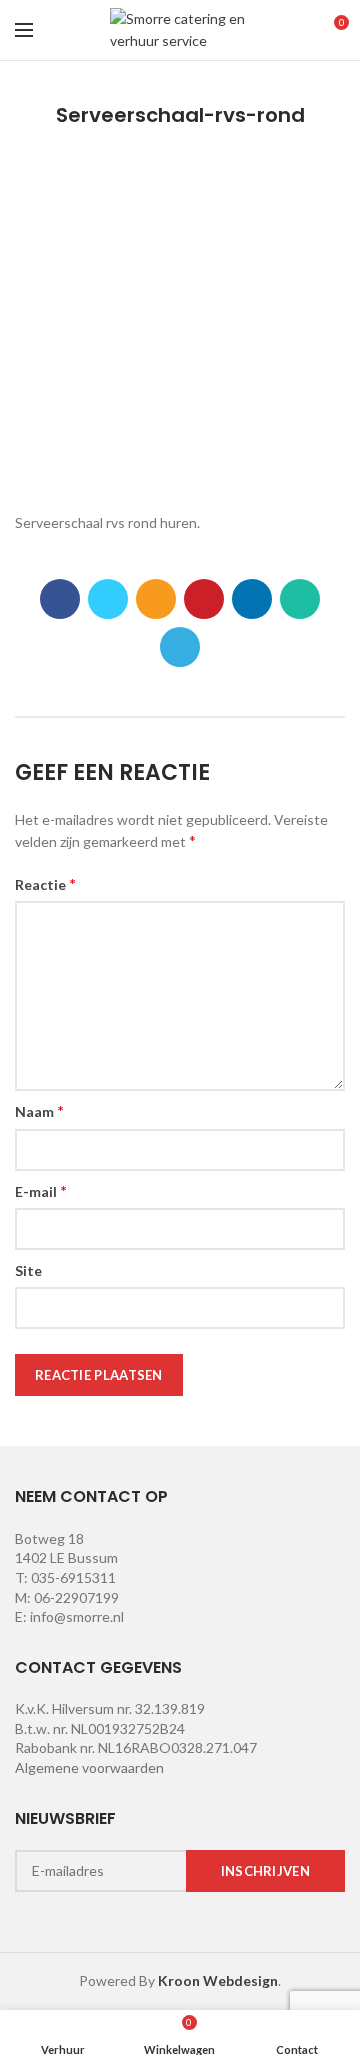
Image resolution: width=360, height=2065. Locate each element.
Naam (39, 1110)
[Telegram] (180, 647)
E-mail (41, 1190)
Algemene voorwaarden (89, 1767)
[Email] (156, 599)
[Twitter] (108, 599)
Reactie (45, 883)
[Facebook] (60, 599)
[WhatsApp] (300, 599)
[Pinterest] (204, 599)
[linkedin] (252, 599)
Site (28, 1270)
